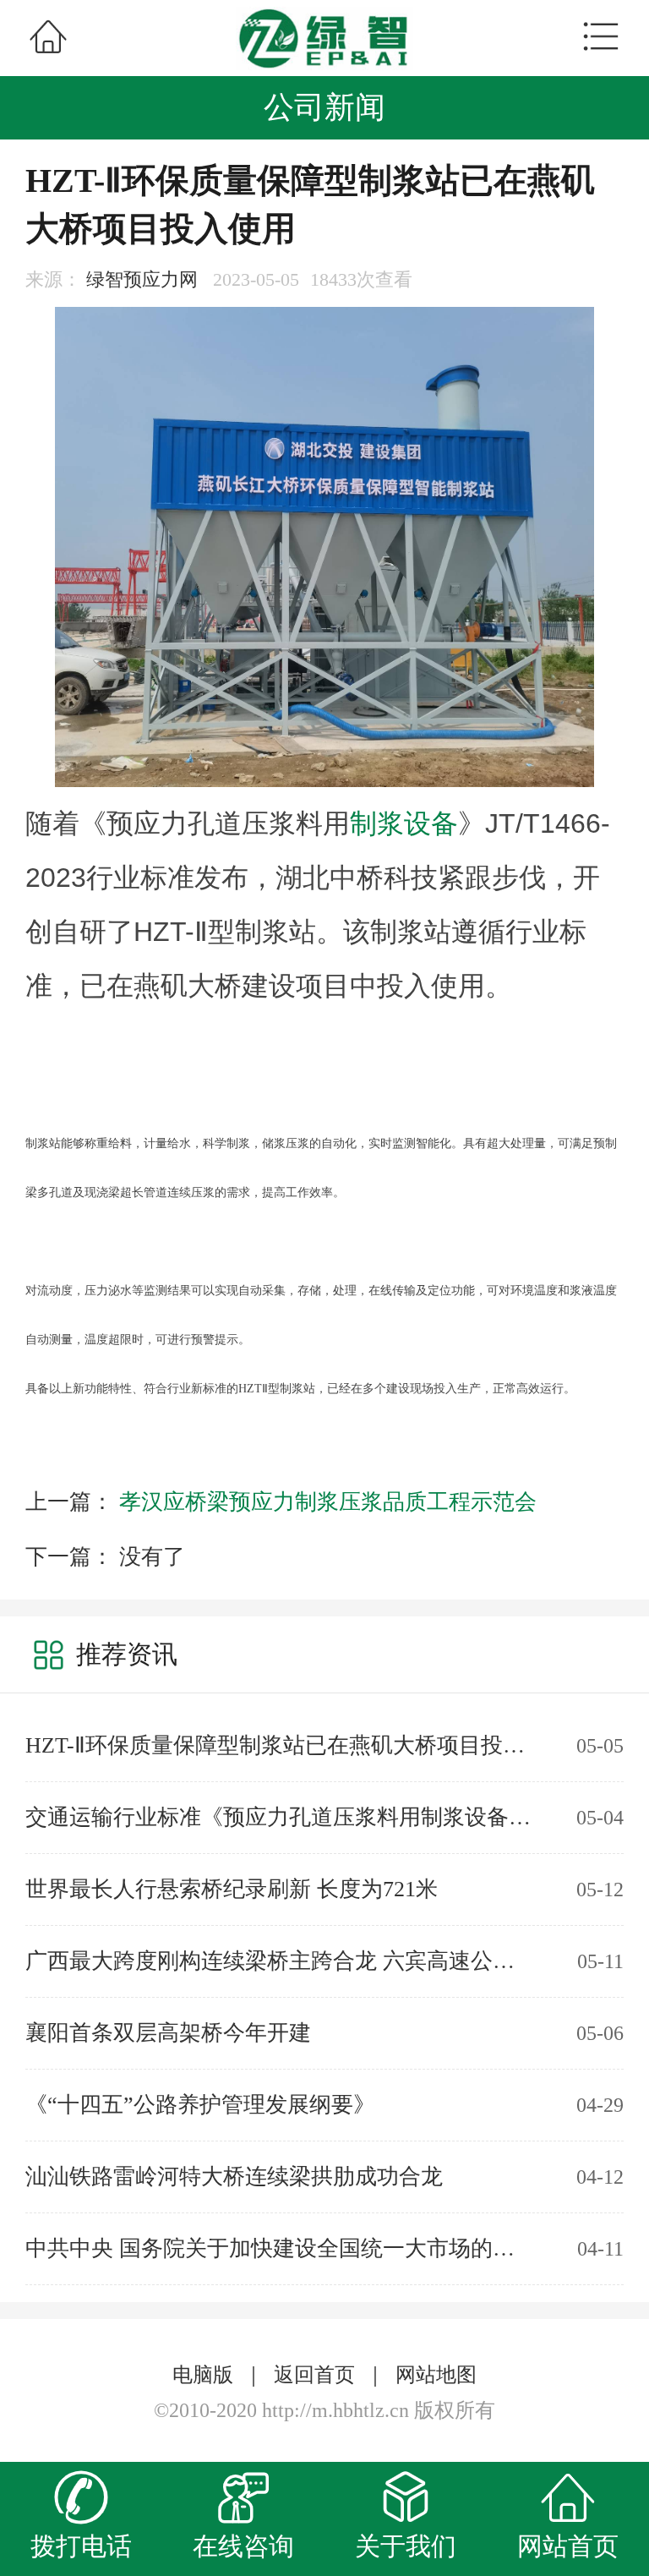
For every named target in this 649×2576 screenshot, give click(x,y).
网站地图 (436, 2375)
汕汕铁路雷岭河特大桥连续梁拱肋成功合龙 (234, 2177)
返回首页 (314, 2375)
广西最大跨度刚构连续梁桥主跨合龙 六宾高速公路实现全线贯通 (279, 1961)
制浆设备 (404, 823)
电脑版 (203, 2375)
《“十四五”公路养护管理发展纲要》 (200, 2105)
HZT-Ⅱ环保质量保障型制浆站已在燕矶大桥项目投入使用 (279, 1745)
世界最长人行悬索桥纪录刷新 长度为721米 (232, 1889)
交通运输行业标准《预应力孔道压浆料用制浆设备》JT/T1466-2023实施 (279, 1817)
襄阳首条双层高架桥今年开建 (168, 2033)
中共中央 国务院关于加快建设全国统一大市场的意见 (279, 2248)
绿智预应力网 (142, 279)
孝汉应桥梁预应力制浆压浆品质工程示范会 (328, 1502)
